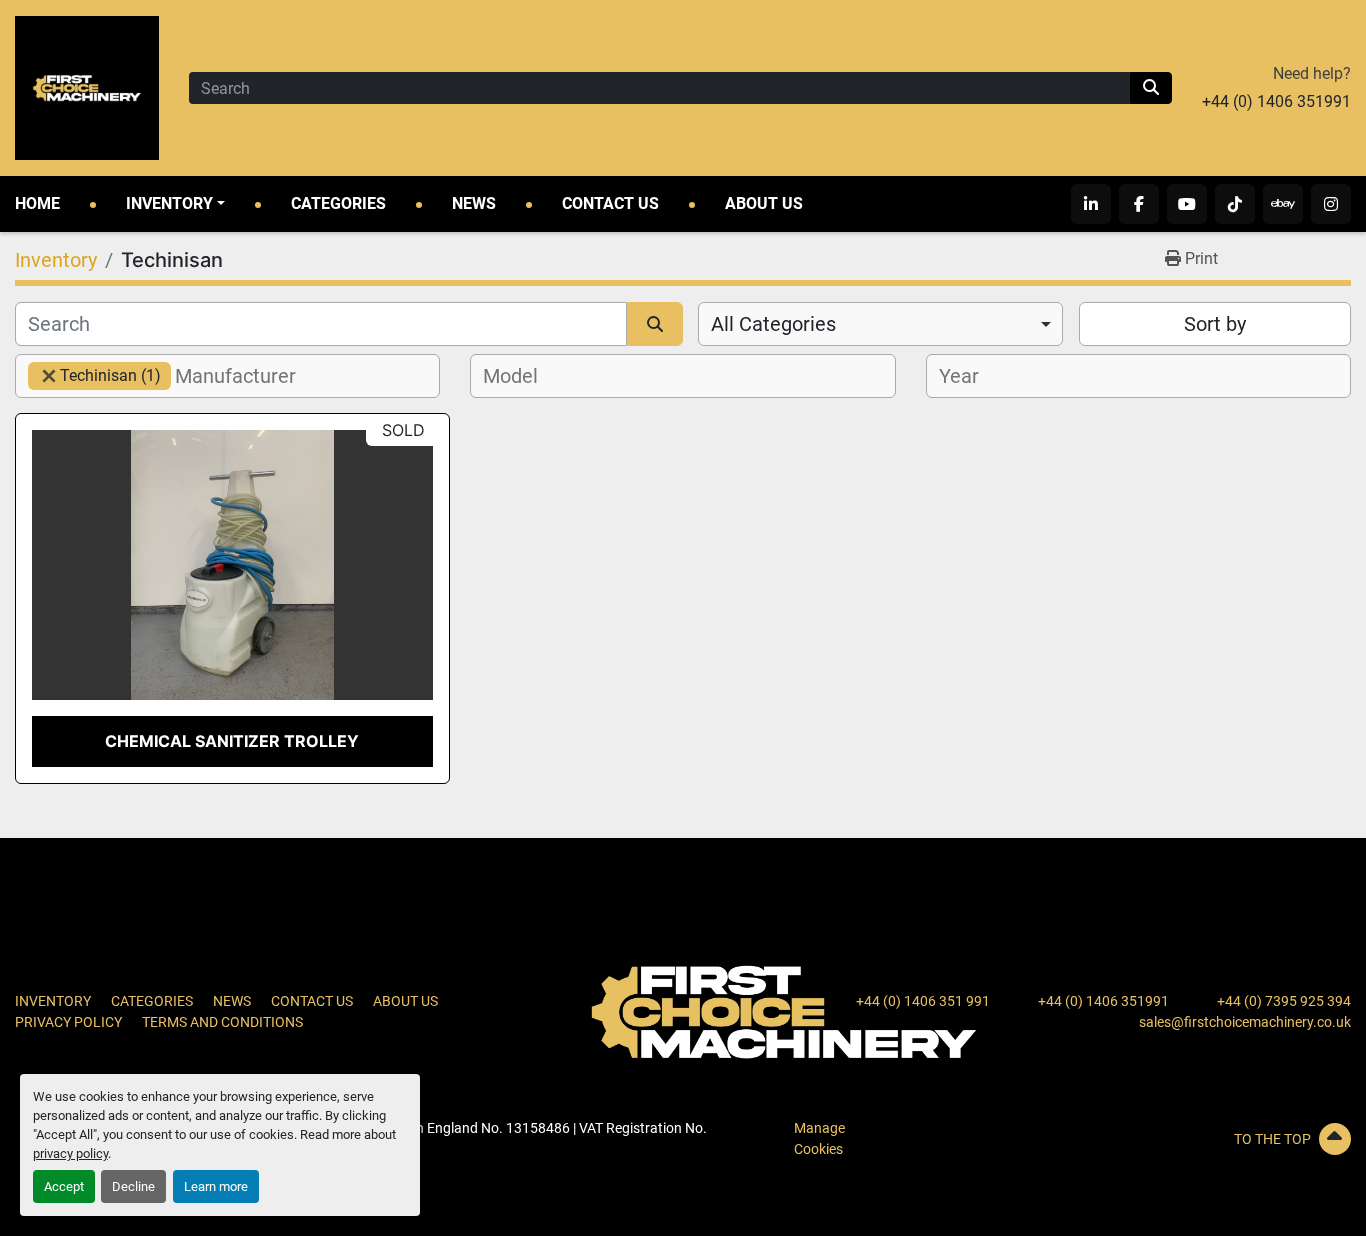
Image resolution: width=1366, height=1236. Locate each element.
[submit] (1151, 88)
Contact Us (610, 203)
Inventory (169, 203)
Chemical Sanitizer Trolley (232, 741)
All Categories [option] (773, 324)
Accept (64, 1186)
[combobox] (880, 324)
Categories (338, 203)
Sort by (1215, 324)
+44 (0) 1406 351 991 (923, 1001)
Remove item (49, 376)
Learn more (216, 1186)
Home (37, 203)
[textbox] (246, 376)
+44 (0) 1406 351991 (1276, 101)
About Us (764, 203)
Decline (133, 1186)
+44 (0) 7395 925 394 (1284, 1001)
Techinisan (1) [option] (94, 375)
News (474, 203)
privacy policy (70, 1153)
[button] (175, 204)
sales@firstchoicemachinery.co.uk (1245, 1022)
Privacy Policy (68, 1022)
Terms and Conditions (222, 1022)
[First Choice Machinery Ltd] (784, 1011)
